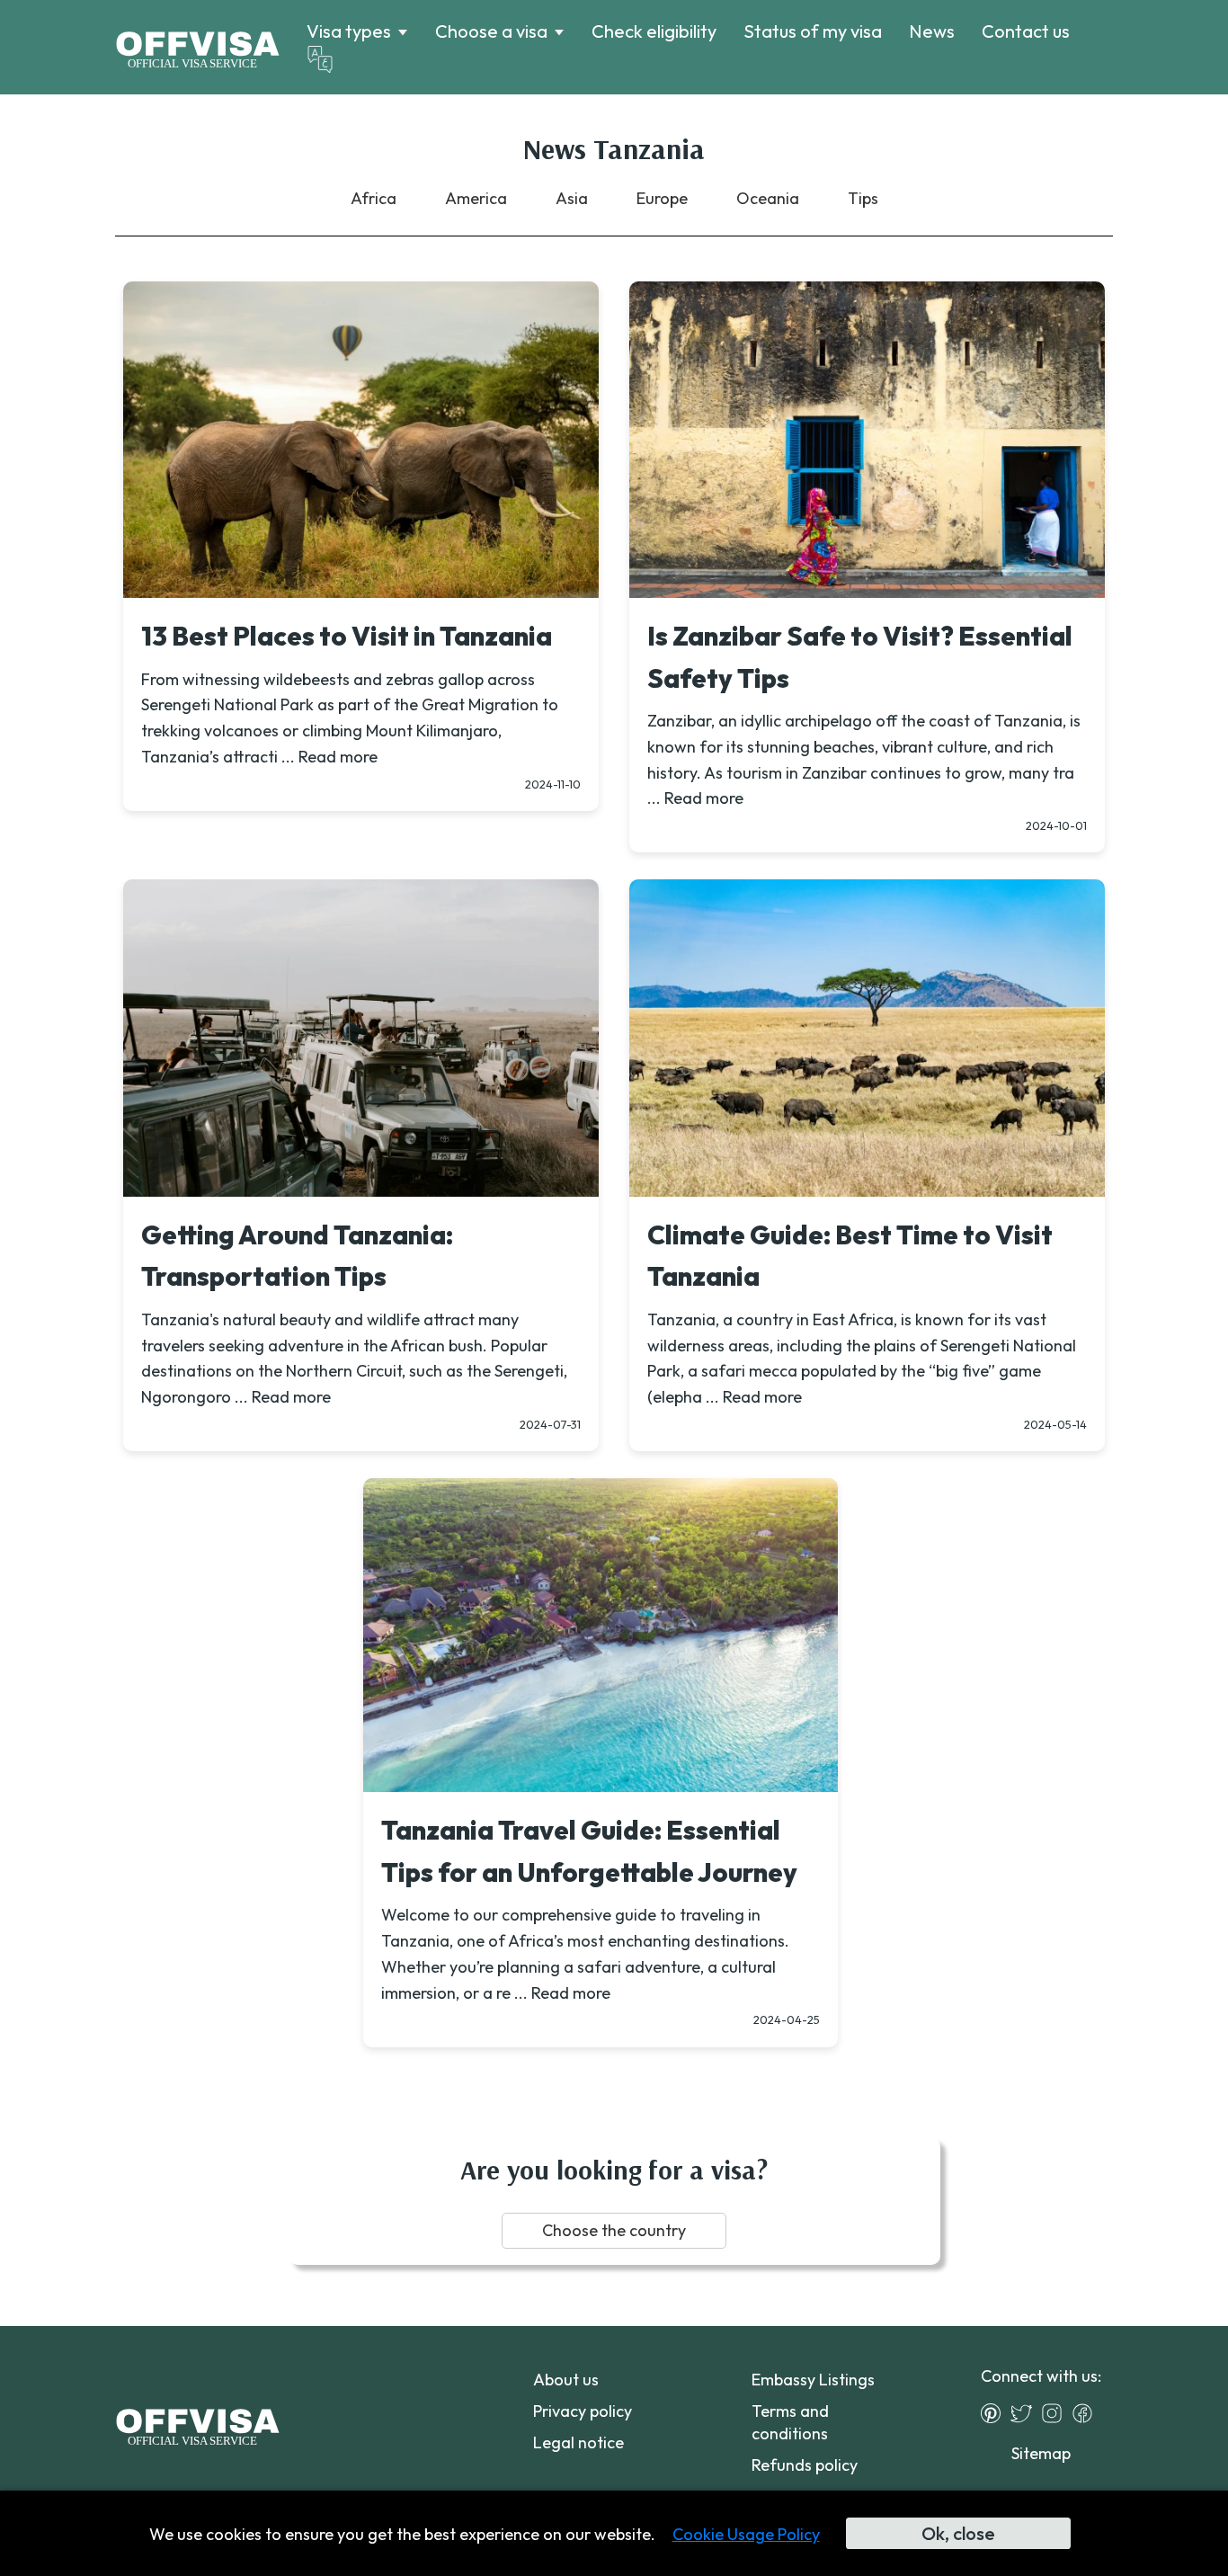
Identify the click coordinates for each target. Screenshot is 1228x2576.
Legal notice (578, 2442)
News (932, 31)
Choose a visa (491, 31)
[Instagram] (1056, 2413)
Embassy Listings (813, 2380)
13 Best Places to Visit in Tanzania (347, 636)
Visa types (349, 31)
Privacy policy (583, 2411)
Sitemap (1041, 2453)
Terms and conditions (790, 2422)
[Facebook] (1087, 2413)
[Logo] (197, 48)
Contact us (1026, 31)
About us (566, 2380)
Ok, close (958, 2533)
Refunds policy (805, 2465)
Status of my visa (813, 31)
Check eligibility (654, 31)
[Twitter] (1026, 2413)
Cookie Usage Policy (746, 2534)
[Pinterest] (995, 2413)
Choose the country (614, 2230)
